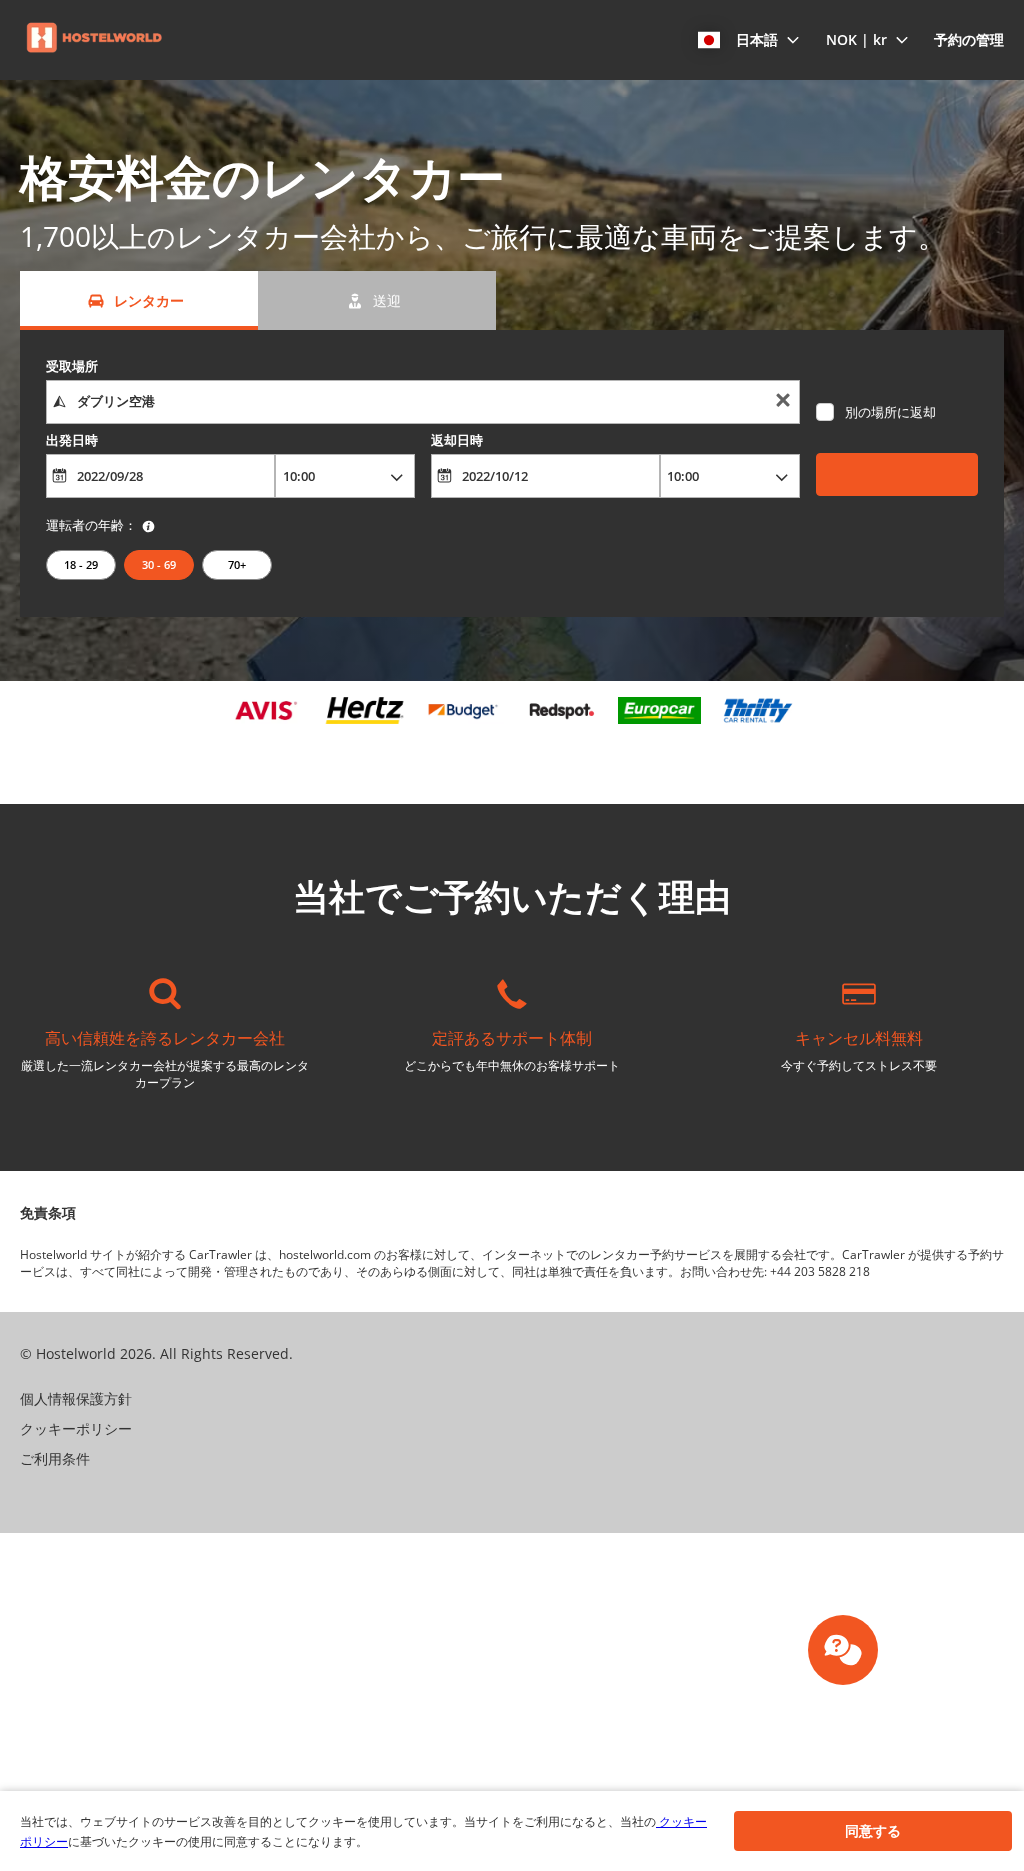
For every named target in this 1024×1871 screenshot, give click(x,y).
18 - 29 (81, 564)
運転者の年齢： (91, 525)
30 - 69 (159, 564)
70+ (237, 564)
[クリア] (783, 402)
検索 (897, 474)
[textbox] (423, 402)
